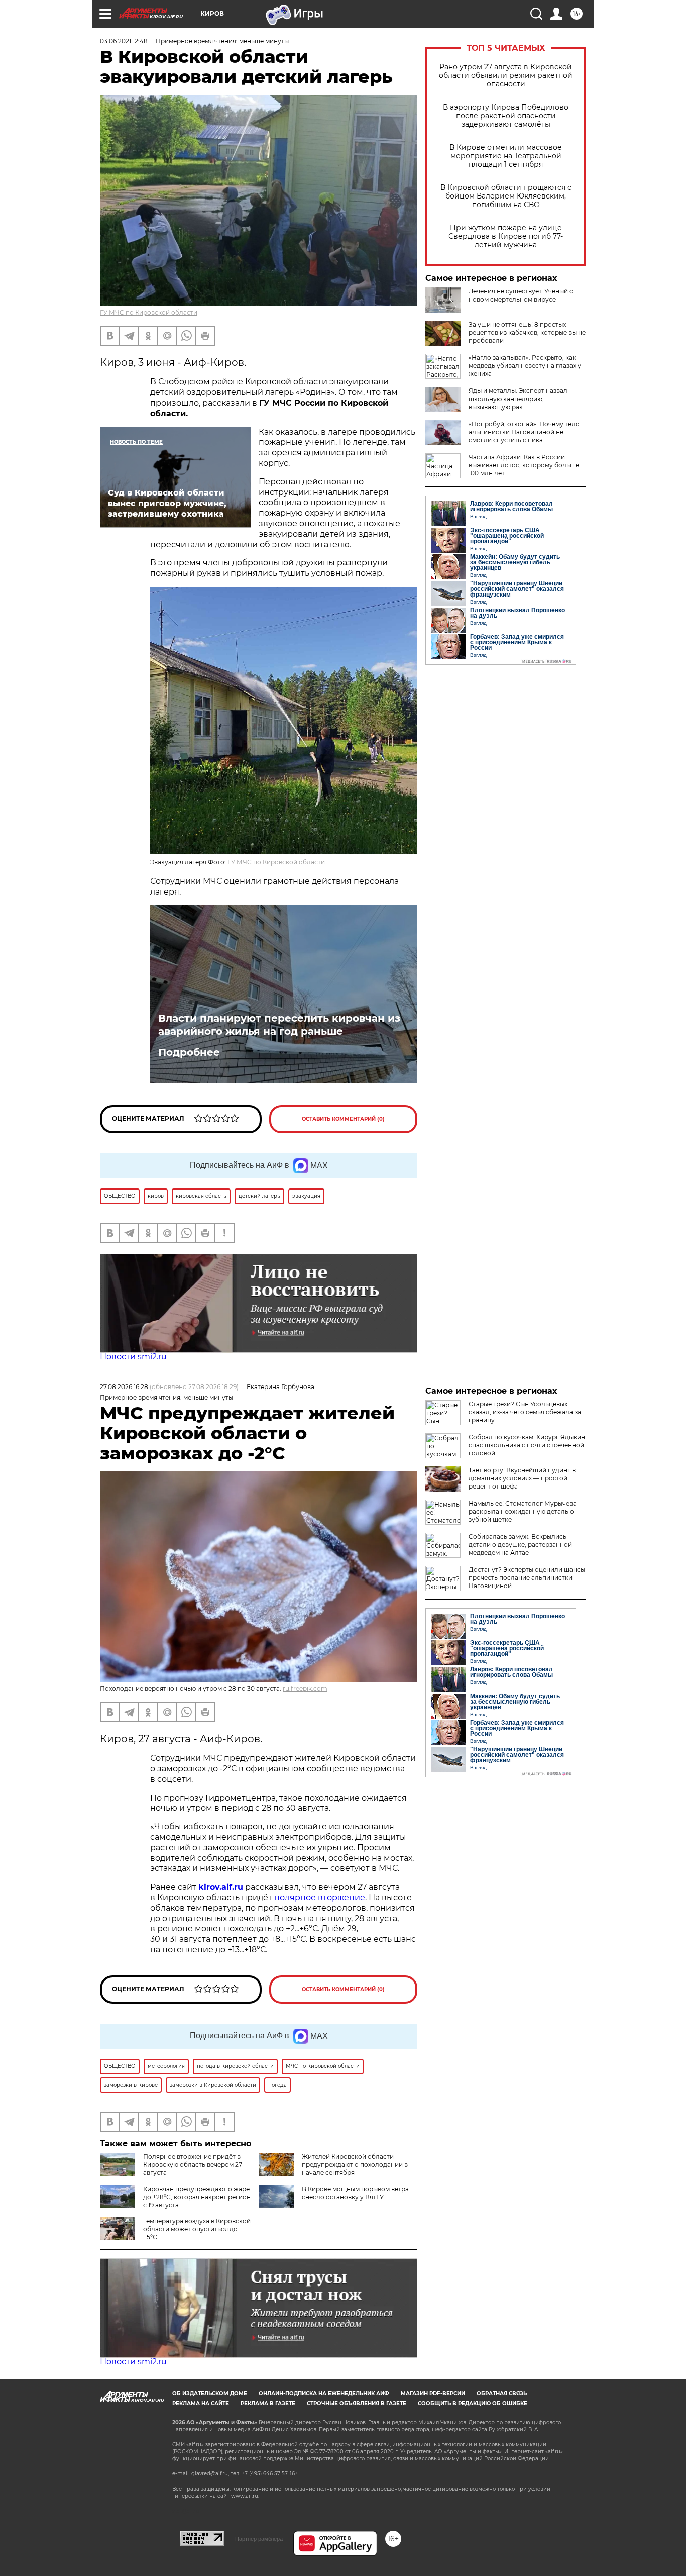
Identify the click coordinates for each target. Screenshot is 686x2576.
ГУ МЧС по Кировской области (149, 312)
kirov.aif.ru (221, 1887)
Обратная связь (502, 2393)
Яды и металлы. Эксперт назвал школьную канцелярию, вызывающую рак (518, 399)
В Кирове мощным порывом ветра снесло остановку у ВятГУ (355, 2193)
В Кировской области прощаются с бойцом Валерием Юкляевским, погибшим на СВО (506, 196)
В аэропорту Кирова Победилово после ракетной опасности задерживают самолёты (506, 116)
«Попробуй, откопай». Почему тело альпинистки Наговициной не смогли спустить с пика (524, 432)
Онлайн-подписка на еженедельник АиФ (324, 2393)
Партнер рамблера (259, 2539)
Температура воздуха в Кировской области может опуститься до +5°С (197, 2229)
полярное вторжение (320, 1897)
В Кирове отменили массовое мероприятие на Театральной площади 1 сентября (506, 156)
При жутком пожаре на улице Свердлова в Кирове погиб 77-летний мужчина (506, 236)
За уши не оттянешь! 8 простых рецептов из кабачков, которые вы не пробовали (527, 332)
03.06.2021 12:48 (124, 41)
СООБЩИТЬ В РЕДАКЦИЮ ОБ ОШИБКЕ (473, 2403)
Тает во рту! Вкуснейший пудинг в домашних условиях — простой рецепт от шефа (522, 1478)
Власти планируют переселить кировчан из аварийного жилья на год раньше (279, 1025)
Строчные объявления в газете (357, 2403)
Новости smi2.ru (133, 1357)
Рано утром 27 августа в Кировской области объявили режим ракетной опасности (506, 76)
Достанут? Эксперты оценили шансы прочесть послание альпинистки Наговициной (527, 1578)
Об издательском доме (210, 2393)
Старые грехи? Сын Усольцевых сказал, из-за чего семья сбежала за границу (525, 1412)
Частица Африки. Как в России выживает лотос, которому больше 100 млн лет (524, 465)
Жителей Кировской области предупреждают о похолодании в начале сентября (355, 2165)
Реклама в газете (268, 2403)
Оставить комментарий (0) (343, 1119)
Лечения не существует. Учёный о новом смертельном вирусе (521, 295)
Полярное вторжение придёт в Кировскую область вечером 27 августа (193, 2165)
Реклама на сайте (201, 2403)
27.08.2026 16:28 (124, 1387)
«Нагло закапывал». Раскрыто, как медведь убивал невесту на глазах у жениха (525, 366)
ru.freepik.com (305, 1688)
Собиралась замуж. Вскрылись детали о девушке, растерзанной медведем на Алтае (520, 1545)
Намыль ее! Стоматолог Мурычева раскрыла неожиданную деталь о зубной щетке (523, 1511)
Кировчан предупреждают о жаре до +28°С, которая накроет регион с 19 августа (197, 2197)
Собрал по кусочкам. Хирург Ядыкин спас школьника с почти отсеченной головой (527, 1445)
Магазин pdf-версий (433, 2393)
